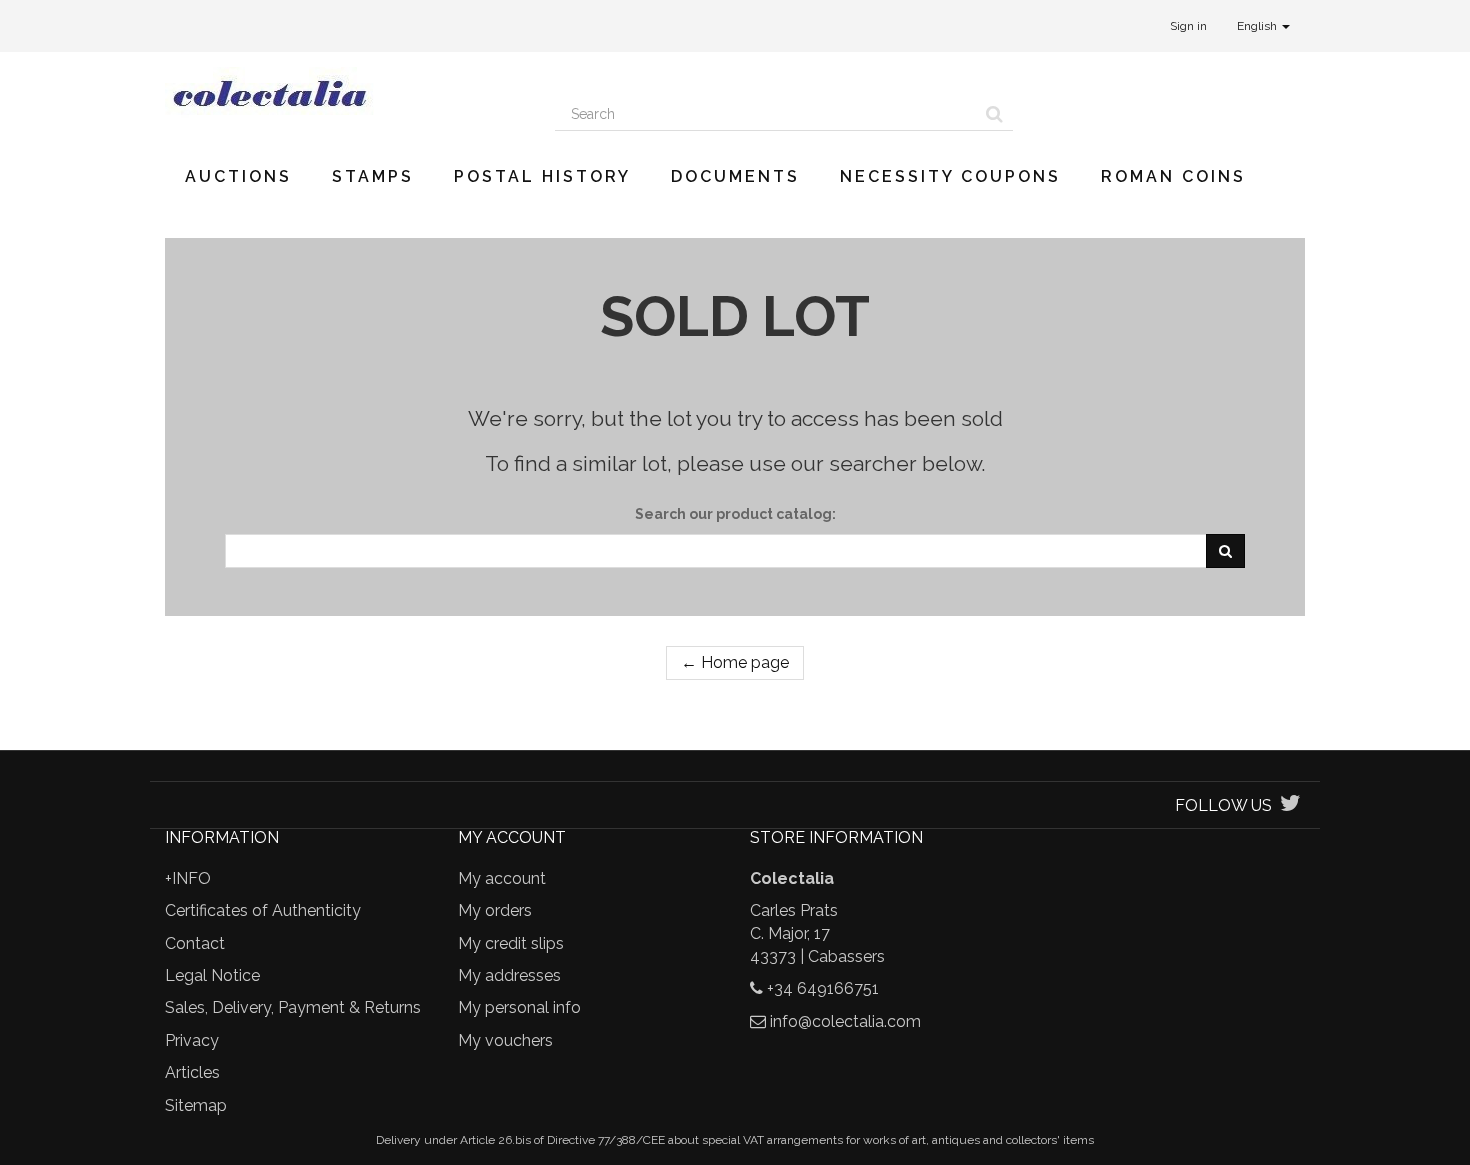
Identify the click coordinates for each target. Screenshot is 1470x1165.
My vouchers (505, 1040)
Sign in (1188, 26)
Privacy (192, 1040)
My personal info (519, 1007)
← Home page (735, 662)
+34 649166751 (823, 988)
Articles (192, 1072)
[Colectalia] (345, 93)
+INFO (188, 878)
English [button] (1258, 26)
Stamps (373, 176)
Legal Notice (212, 975)
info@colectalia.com (845, 1021)
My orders (495, 910)
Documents (735, 176)
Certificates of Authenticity (263, 910)
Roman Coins (1173, 176)
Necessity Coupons (950, 176)
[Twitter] (1290, 805)
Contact (195, 943)
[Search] (994, 114)
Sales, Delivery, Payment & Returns (293, 1007)
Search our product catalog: (735, 514)
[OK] (1225, 551)
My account (502, 878)
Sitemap (196, 1105)
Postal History (542, 176)
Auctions (238, 176)
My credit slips (511, 943)
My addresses (509, 975)
